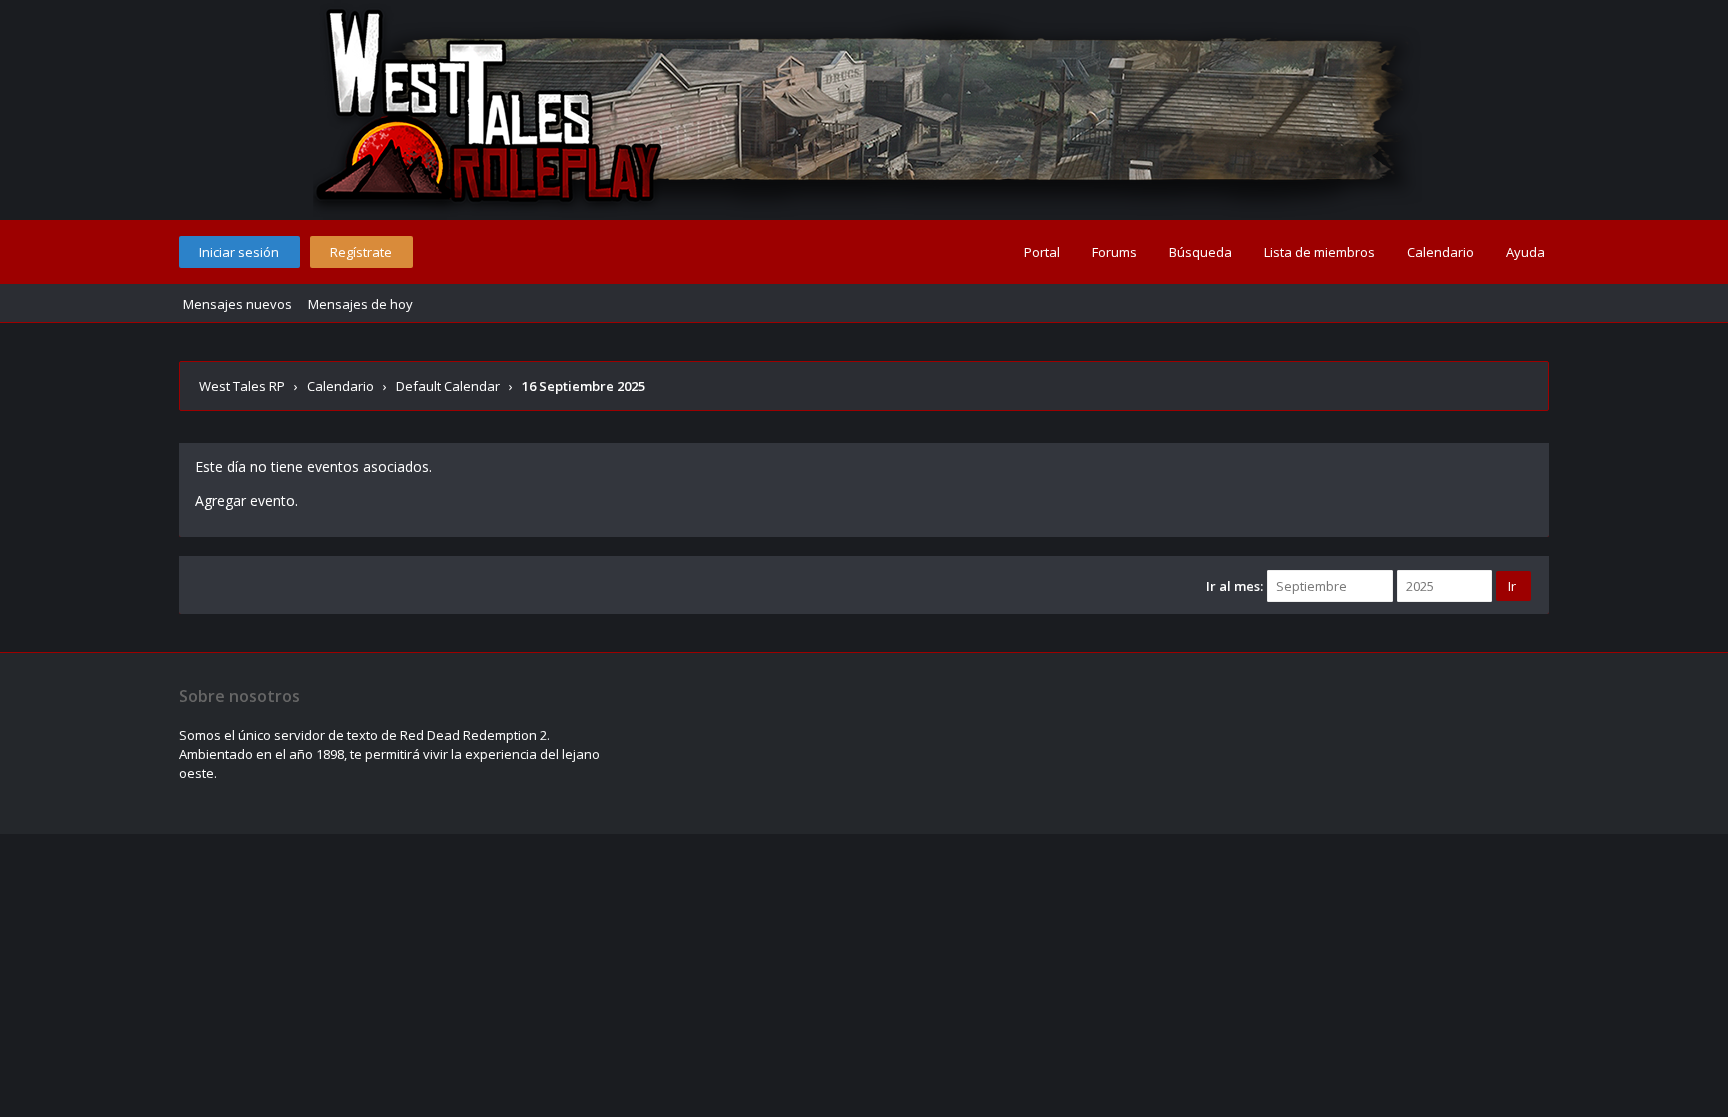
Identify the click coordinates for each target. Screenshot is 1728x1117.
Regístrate (361, 252)
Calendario (1440, 252)
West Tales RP (242, 386)
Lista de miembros (1319, 252)
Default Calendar (448, 386)
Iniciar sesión (239, 252)
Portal (1042, 252)
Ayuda (1525, 252)
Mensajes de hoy (360, 304)
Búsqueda (1200, 252)
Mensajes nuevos (237, 304)
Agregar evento (245, 500)
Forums (1114, 252)
